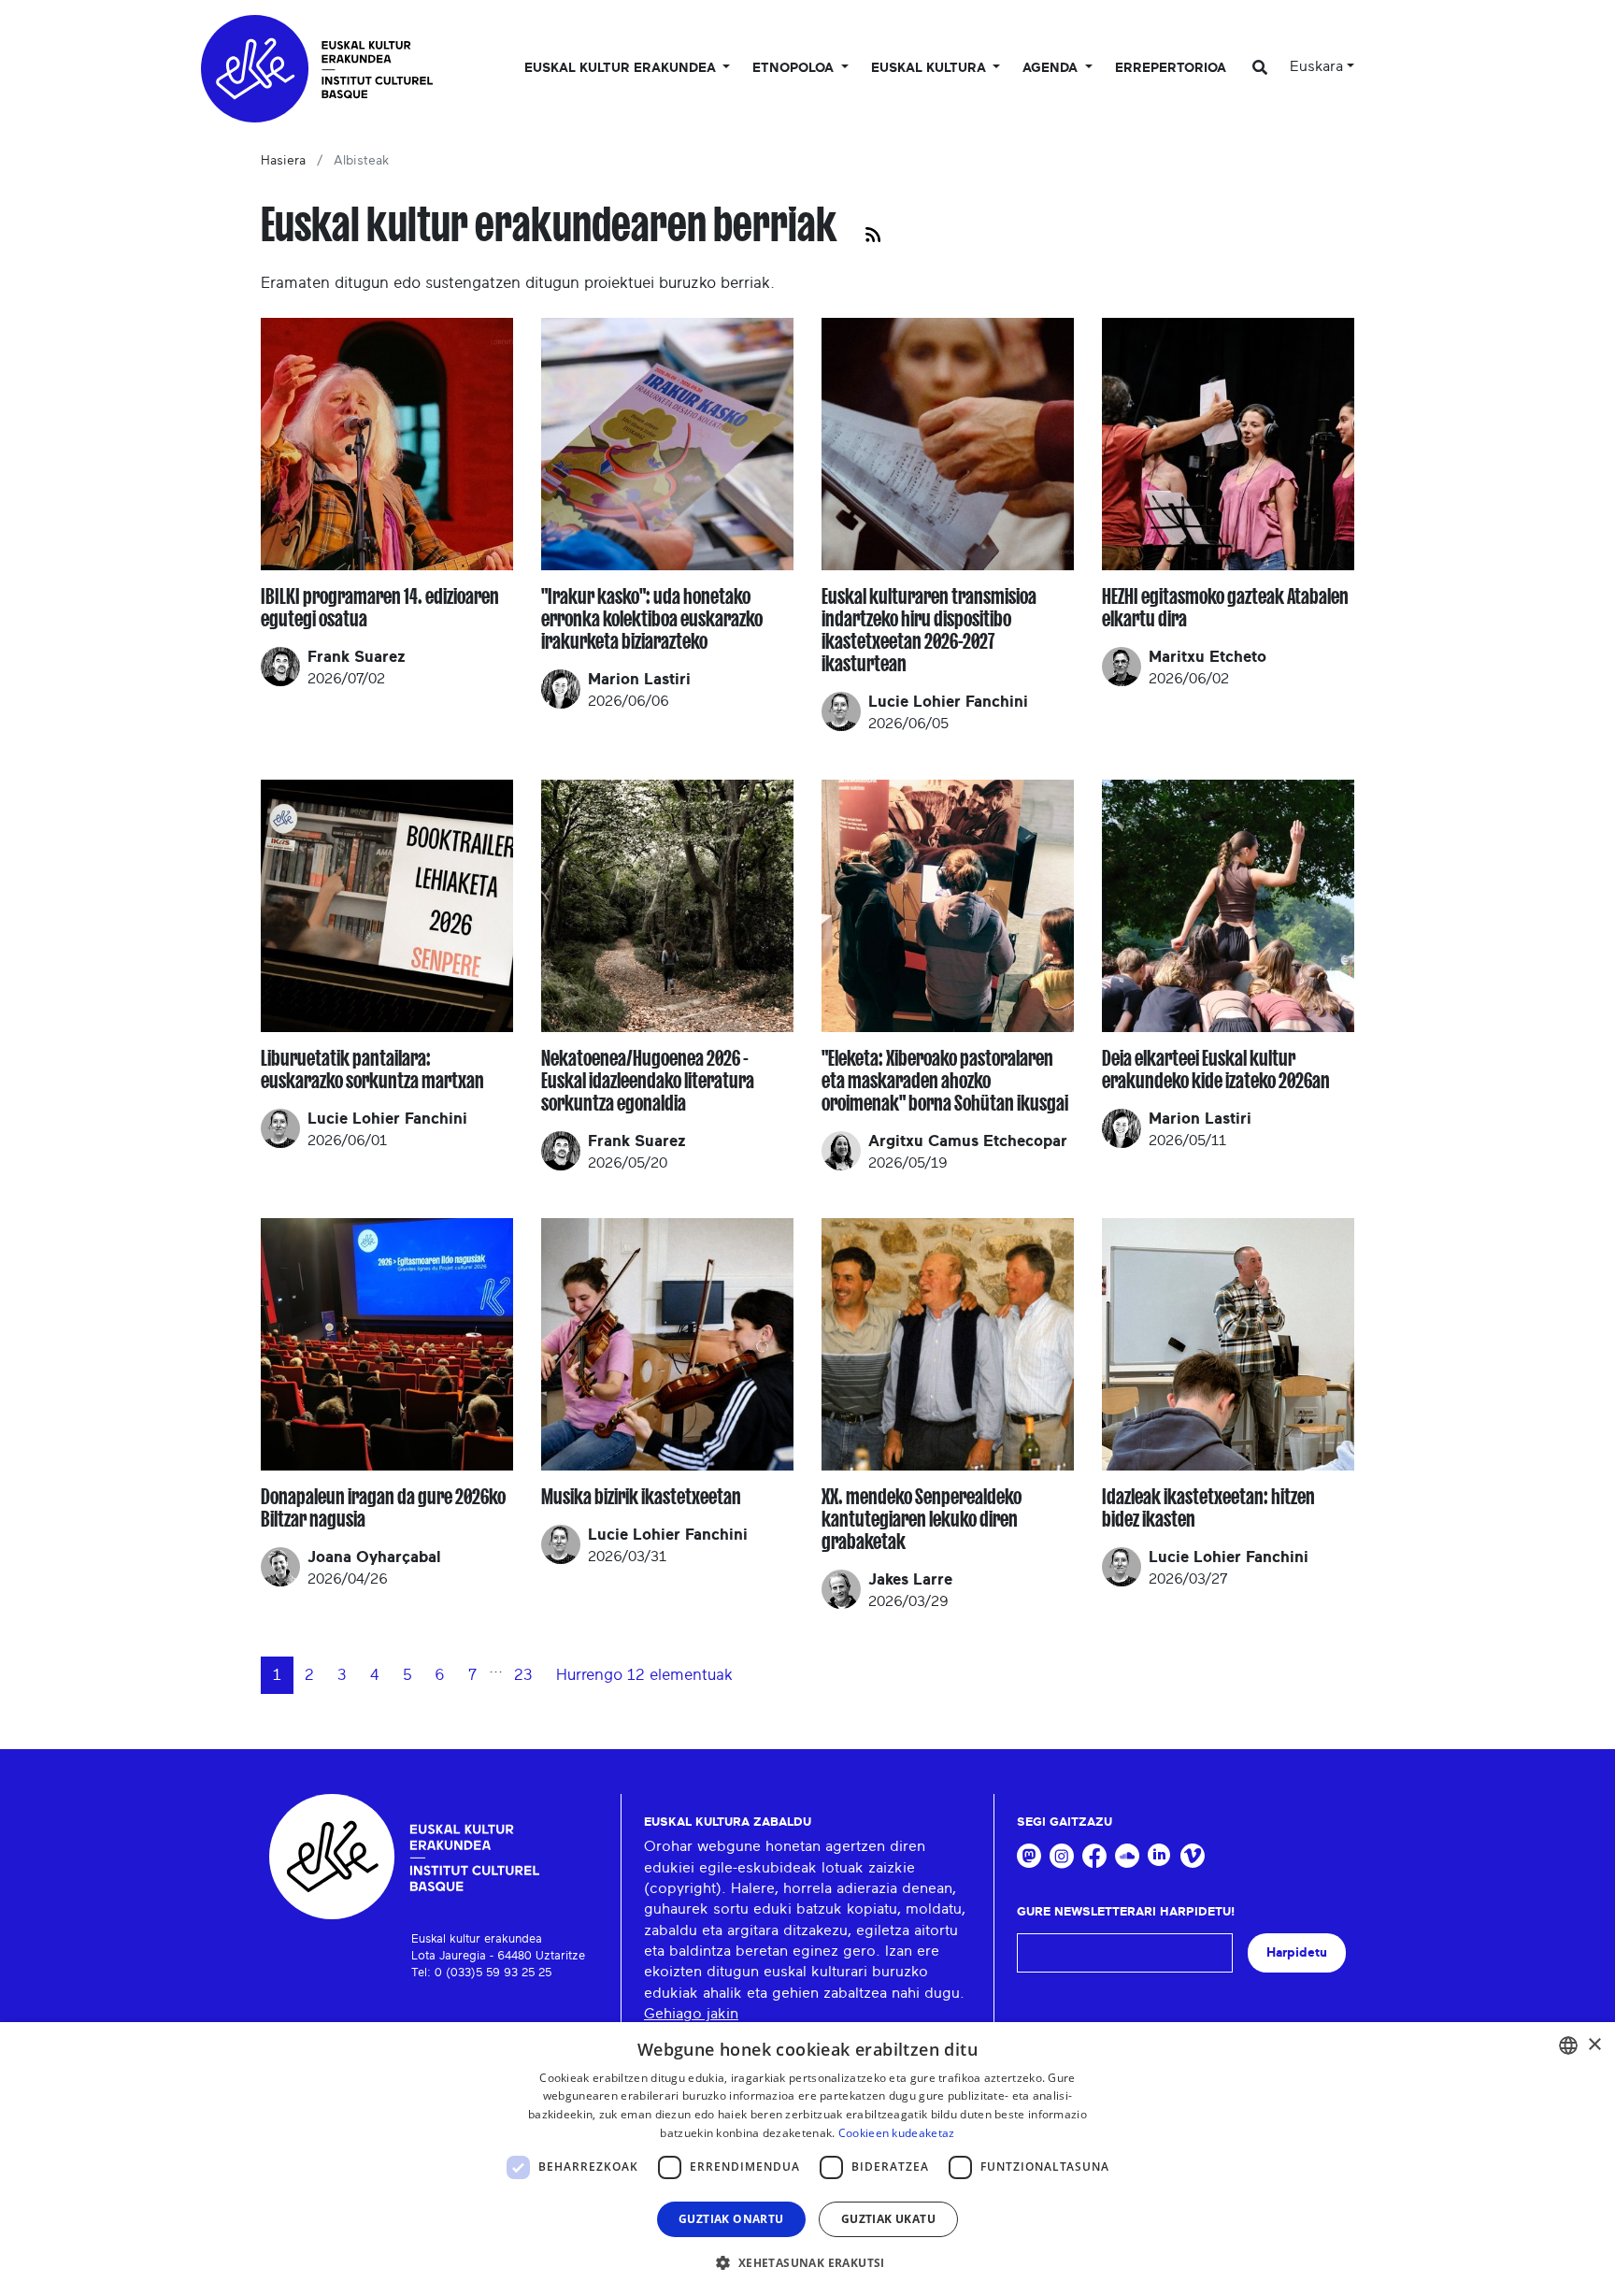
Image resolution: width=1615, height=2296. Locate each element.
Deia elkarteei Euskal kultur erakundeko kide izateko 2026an (1216, 1069)
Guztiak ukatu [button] (888, 2219)
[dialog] (807, 2159)
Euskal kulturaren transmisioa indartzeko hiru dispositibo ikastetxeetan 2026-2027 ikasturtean (929, 630)
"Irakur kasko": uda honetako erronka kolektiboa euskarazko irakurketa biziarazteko (652, 619)
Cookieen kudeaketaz (897, 2133)
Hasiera (283, 161)
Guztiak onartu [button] (731, 2219)
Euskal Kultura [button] (930, 68)
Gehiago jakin (691, 2014)
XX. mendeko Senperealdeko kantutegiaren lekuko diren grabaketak (922, 1519)
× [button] (1594, 2045)
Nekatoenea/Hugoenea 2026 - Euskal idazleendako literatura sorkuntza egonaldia (648, 1081)
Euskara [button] (1316, 66)
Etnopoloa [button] (795, 68)
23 (523, 1675)
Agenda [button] (1052, 68)
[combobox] (1568, 2045)
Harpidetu (1297, 1952)
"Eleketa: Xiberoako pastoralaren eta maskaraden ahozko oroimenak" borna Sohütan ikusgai (945, 1081)
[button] (807, 2262)
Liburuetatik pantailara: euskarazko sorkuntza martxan (372, 1069)
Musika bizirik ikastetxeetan (641, 1497)
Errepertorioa (1171, 68)
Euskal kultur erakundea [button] (622, 68)
